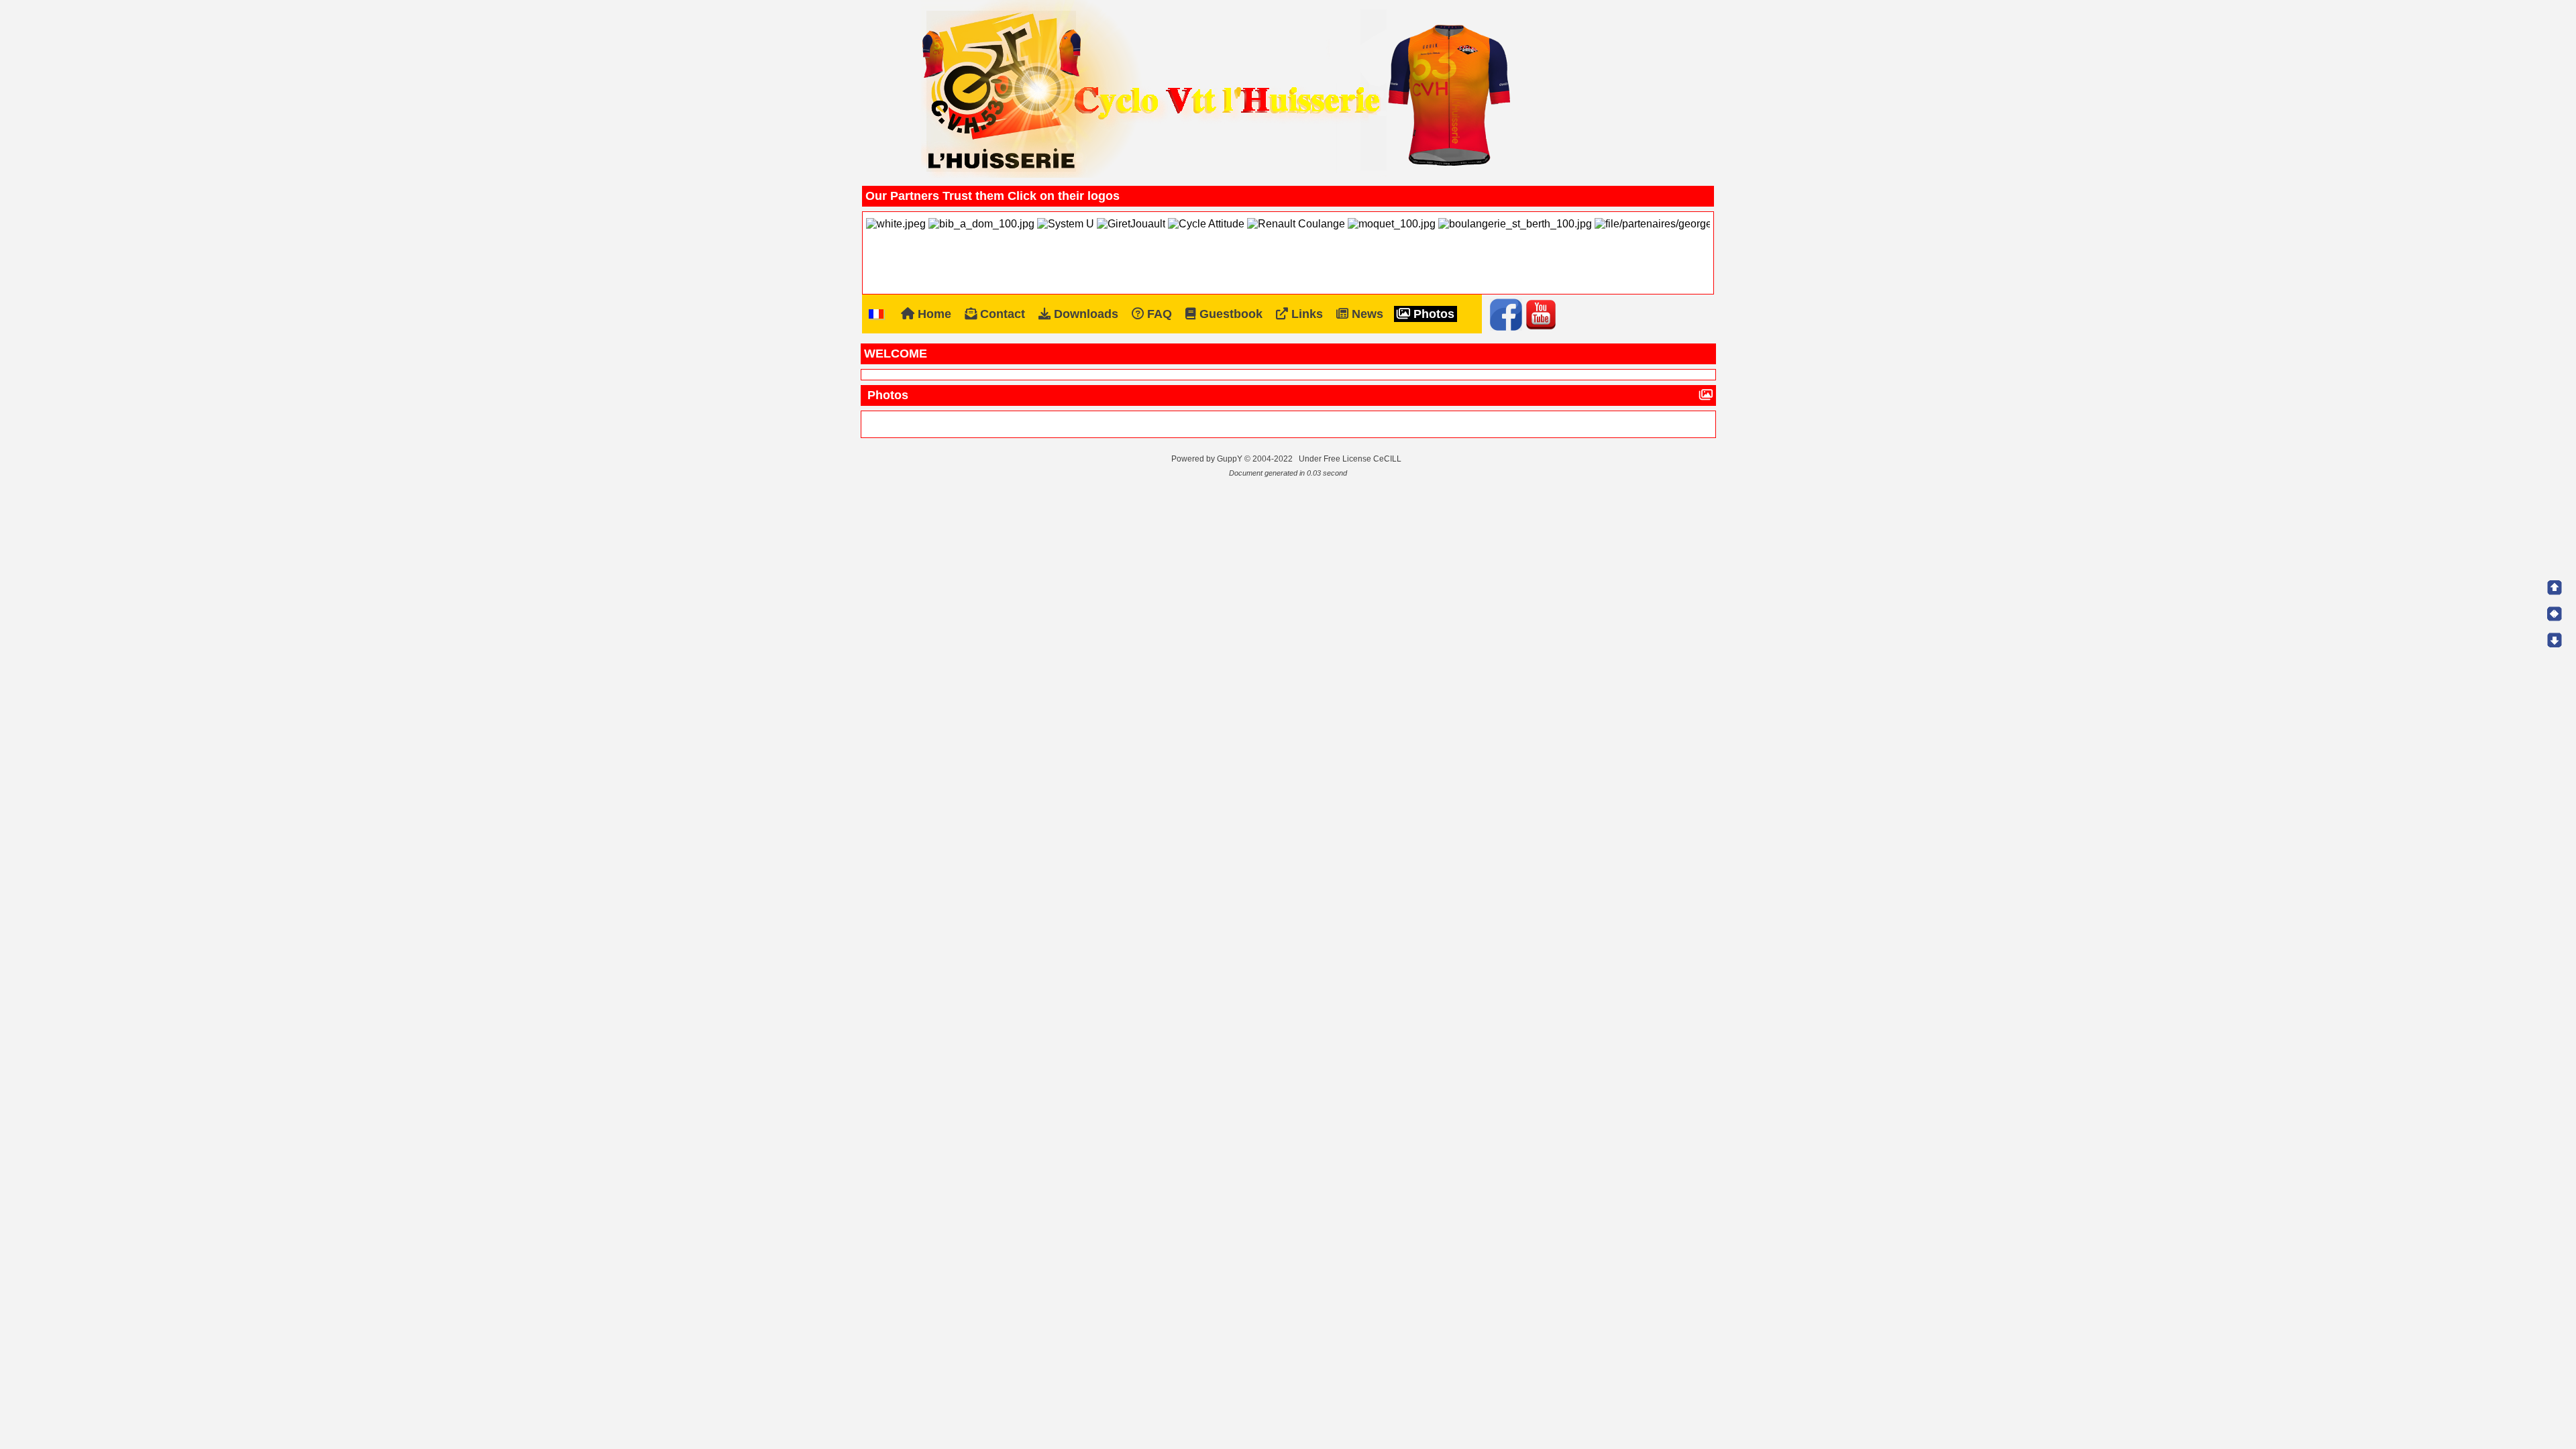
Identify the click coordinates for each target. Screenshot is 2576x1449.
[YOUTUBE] (1541, 314)
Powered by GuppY (1208, 459)
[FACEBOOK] (1506, 314)
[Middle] (2555, 614)
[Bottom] (2555, 640)
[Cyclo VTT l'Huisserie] (1218, 90)
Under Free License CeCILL (1351, 459)
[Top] (2555, 588)
